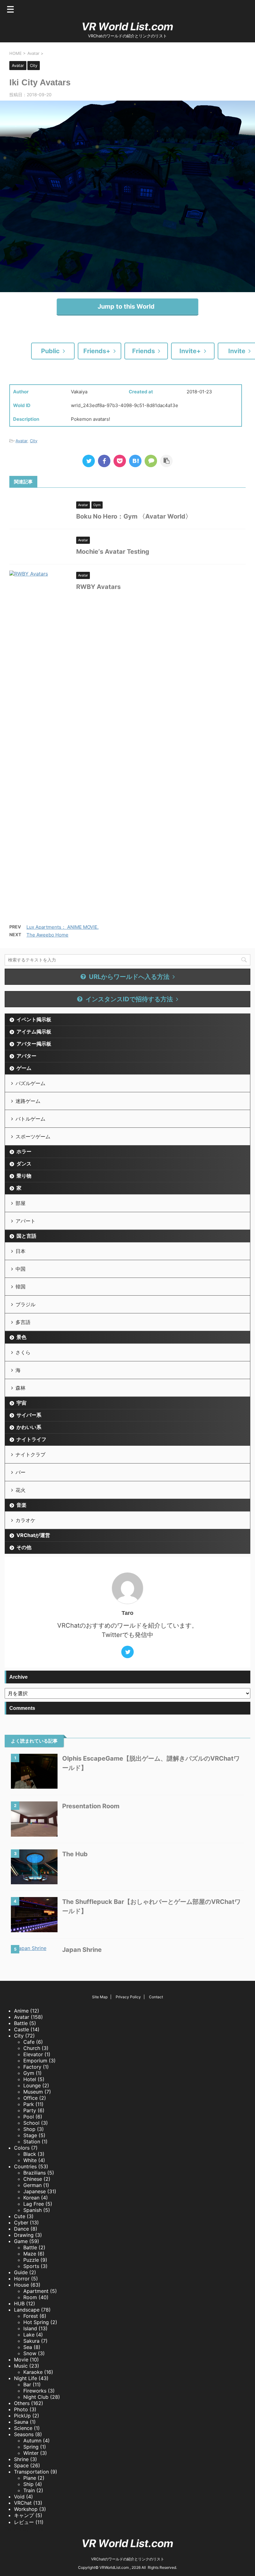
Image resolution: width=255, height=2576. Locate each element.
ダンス (24, 1164)
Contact (156, 1997)
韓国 (21, 1287)
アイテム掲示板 (34, 1032)
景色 (21, 1337)
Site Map (100, 1997)
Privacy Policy (128, 1997)
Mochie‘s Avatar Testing (113, 552)
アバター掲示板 (34, 1044)
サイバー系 (29, 1415)
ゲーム (24, 1068)
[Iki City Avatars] (135, 461)
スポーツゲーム (33, 1136)
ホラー (24, 1151)
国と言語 (26, 1236)
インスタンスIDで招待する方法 (129, 999)
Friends (144, 351)
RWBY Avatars (98, 587)
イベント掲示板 (34, 1019)
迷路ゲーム (28, 1101)
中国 (21, 1269)
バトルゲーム (30, 1119)
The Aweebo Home (47, 935)
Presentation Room (91, 1806)
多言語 (23, 1322)
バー (21, 1472)
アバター (26, 1056)
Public (50, 351)
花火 (21, 1490)
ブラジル (25, 1304)
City (34, 441)
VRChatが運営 (33, 1535)
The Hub (75, 1854)
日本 (21, 1251)
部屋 (21, 1203)
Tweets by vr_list (24, 2529)
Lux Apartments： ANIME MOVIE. (63, 927)
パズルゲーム (30, 1083)
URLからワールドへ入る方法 (129, 977)
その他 (24, 1547)
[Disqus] (127, 683)
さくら (23, 1352)
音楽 (21, 1505)
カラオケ (25, 1520)
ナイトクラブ (30, 1454)
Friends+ (97, 351)
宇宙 (21, 1403)
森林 (21, 1388)
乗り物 (24, 1176)
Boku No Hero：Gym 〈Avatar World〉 (134, 516)
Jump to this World (126, 306)
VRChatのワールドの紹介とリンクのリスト (128, 2559)
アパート (25, 1221)
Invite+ (190, 351)
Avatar (21, 441)
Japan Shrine (82, 1950)
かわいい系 (29, 1427)
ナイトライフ (31, 1439)
